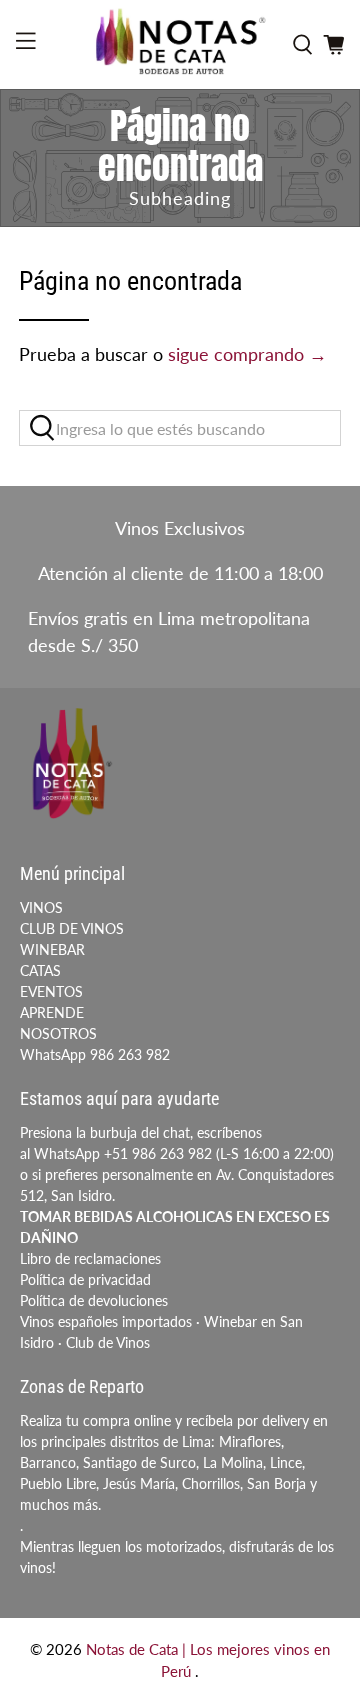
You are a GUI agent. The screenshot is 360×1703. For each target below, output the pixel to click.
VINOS (41, 907)
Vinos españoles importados (106, 1321)
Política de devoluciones (94, 1300)
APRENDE (52, 1012)
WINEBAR (52, 949)
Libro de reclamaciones (90, 1258)
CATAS (40, 970)
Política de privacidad (85, 1279)
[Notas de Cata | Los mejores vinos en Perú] (180, 44)
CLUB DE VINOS (72, 928)
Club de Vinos (108, 1342)
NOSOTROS (58, 1033)
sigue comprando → (247, 354)
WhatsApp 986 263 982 (95, 1054)
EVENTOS (51, 991)
